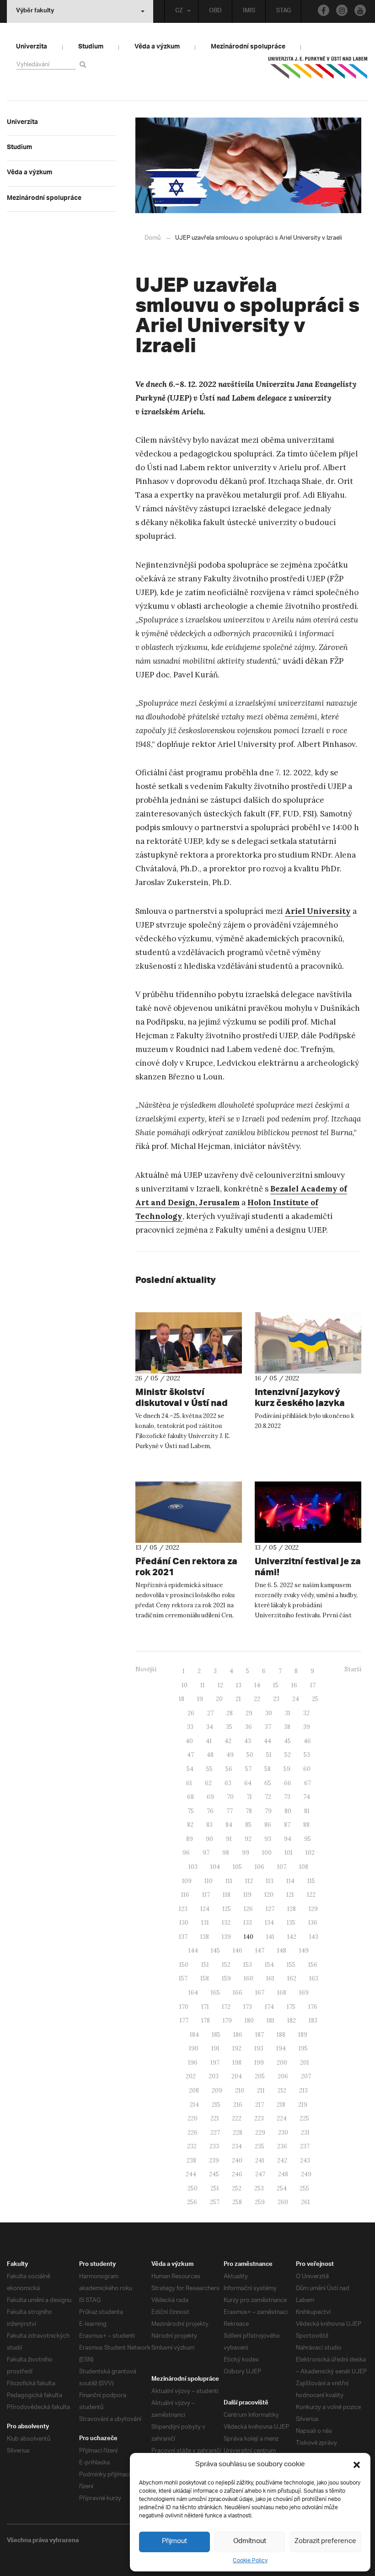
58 (268, 1769)
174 (269, 2007)
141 (270, 1937)
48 (210, 1755)
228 (238, 2133)
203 (214, 2076)
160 (249, 1978)
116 (185, 1895)
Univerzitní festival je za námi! (308, 1566)
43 (248, 1741)
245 (214, 2174)
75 (191, 1811)
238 (191, 2160)
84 (229, 1825)
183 (313, 2021)
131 (205, 1923)
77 (230, 1811)
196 (193, 2063)
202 (191, 2076)
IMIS (249, 11)
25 (315, 1699)
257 (215, 2202)
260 (283, 2202)
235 (260, 2146)
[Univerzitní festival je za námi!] (308, 1512)
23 (276, 1699)
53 (307, 1755)
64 (248, 1783)
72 (268, 1797)
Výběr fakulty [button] (35, 11)
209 (217, 2090)
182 (292, 2021)
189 (303, 2035)
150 (184, 1965)
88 (306, 1825)
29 (249, 1713)
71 (249, 1797)
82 (190, 1825)
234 (237, 2146)
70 (230, 1797)
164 (193, 1993)
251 (215, 2188)
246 (237, 2174)
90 (209, 1839)
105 (237, 1867)
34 (210, 1727)
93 (268, 1839)
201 (305, 2063)
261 (305, 2202)
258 (237, 2202)
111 (229, 1881)
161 (270, 1978)
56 (229, 1769)
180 (249, 2021)
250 (193, 2188)
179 (227, 2021)
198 (237, 2063)
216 (238, 2105)
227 (215, 2133)
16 (294, 1685)
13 (239, 1685)
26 (191, 1713)
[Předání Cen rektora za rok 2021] (189, 1512)
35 (229, 1727)
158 (205, 1978)
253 (259, 2188)
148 (282, 1951)
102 (310, 1853)
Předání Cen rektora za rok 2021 (186, 1566)
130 (184, 1923)
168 (282, 1993)
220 (193, 2118)
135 (291, 1923)
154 (269, 1965)
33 (190, 1727)
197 (215, 2063)
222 (237, 2118)
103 (193, 1867)
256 (192, 2202)
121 (290, 1895)
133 (248, 1923)
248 (283, 2174)
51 (269, 1755)
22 (257, 1699)
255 (304, 2188)
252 (237, 2188)
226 (193, 2133)
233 (214, 2146)
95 (308, 1839)
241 (260, 2160)
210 (240, 2090)
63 (228, 1783)
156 (313, 1965)
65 (268, 1783)
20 (219, 1699)
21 (238, 1699)
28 (230, 1713)
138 (205, 1937)
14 (257, 1685)
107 (282, 1867)
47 (190, 1755)
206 (283, 2076)
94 (288, 1839)
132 (226, 1923)
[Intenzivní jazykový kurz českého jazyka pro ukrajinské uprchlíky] (308, 1343)
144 (193, 1951)
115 (311, 1881)
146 (238, 1951)
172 (226, 2007)
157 (183, 1978)
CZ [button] (179, 11)
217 (260, 2105)
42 (228, 1741)
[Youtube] (360, 10)
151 (205, 1965)
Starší (353, 1669)
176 (313, 2007)
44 (268, 1741)
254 (282, 2188)
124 (205, 1909)
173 (248, 2007)
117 (206, 1895)
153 (248, 1965)
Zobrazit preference (325, 2541)
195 (303, 2048)
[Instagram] (342, 10)
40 (189, 1741)
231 (305, 2133)
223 (259, 2118)
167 (260, 1993)
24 (296, 1699)
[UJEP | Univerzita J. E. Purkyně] (318, 71)
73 (287, 1797)
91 (229, 1839)
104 (215, 1867)
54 (190, 1769)
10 (185, 1685)
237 (305, 2146)
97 (206, 1853)
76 (210, 1811)
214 (194, 2105)
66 (288, 1783)
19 (200, 1699)
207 (306, 2076)
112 (249, 1881)
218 (281, 2105)
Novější (146, 1669)
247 (260, 2174)
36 (249, 1727)
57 (248, 1769)
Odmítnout (250, 2541)
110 (209, 1881)
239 (214, 2160)
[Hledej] (84, 64)
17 (313, 1685)
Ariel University (318, 911)
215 (216, 2105)
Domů (153, 238)
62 (208, 1783)
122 (311, 1895)
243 (305, 2160)
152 (226, 1965)
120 (269, 1895)
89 (190, 1839)
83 (209, 1825)
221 (215, 2118)
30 (269, 1713)
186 (238, 2035)
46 (307, 1741)
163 (314, 1978)
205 (260, 2076)
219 (303, 2105)
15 (276, 1685)
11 (203, 1685)
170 (184, 2007)
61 (189, 1783)
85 (248, 1825)
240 (237, 2160)
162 (292, 1978)
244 (191, 2174)
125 (227, 1909)
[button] (357, 2465)
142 (292, 1937)
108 (304, 1867)
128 (292, 1909)
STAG (284, 11)
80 (288, 1811)
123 (183, 1909)
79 (268, 1811)
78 (249, 1811)
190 (194, 2048)
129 (313, 1909)
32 (306, 1713)
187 (260, 2035)
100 (267, 1853)
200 (282, 2063)
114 (290, 1881)
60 (307, 1769)
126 (248, 1909)
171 (205, 2007)
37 (268, 1727)
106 (260, 1867)
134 (269, 1923)
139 (226, 1937)
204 (237, 2076)
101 (289, 1853)
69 (210, 1797)
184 (194, 2035)
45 (287, 1741)
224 (282, 2118)
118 (227, 1895)
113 (270, 1881)
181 (271, 2021)
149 (304, 1951)
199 (259, 2063)
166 (238, 1993)
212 (282, 2090)
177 (184, 2021)
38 (287, 1727)
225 (304, 2118)
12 (220, 1685)
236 (282, 2146)
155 (291, 1965)
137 (183, 1937)
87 (287, 1825)
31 (288, 1713)
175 (291, 2007)
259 (260, 2202)
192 (237, 2048)
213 (303, 2090)
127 (270, 1909)
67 (308, 1783)
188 (281, 2035)
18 (182, 1699)
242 (282, 2160)
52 (288, 1755)
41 (209, 1741)
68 (190, 1797)
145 (215, 1951)
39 (307, 1727)
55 (209, 1769)
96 (186, 1853)
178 (206, 2021)
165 (215, 1993)
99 (246, 1853)
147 (260, 1951)
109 (187, 1881)
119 (247, 1895)
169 (304, 1993)
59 (287, 1769)
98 (226, 1853)
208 (194, 2090)
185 (216, 2035)
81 (307, 1811)
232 (192, 2146)
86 (268, 1825)
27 (210, 1713)
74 (307, 1797)
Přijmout (174, 2541)
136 (313, 1923)
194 (281, 2048)
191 (215, 2048)
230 (283, 2133)
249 (306, 2174)
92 (248, 1839)
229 (260, 2133)
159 (226, 1978)
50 (250, 1755)
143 (314, 1937)
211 (261, 2090)
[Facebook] (324, 10)
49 (230, 1755)
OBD (215, 11)
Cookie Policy (250, 2561)
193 (259, 2048)
